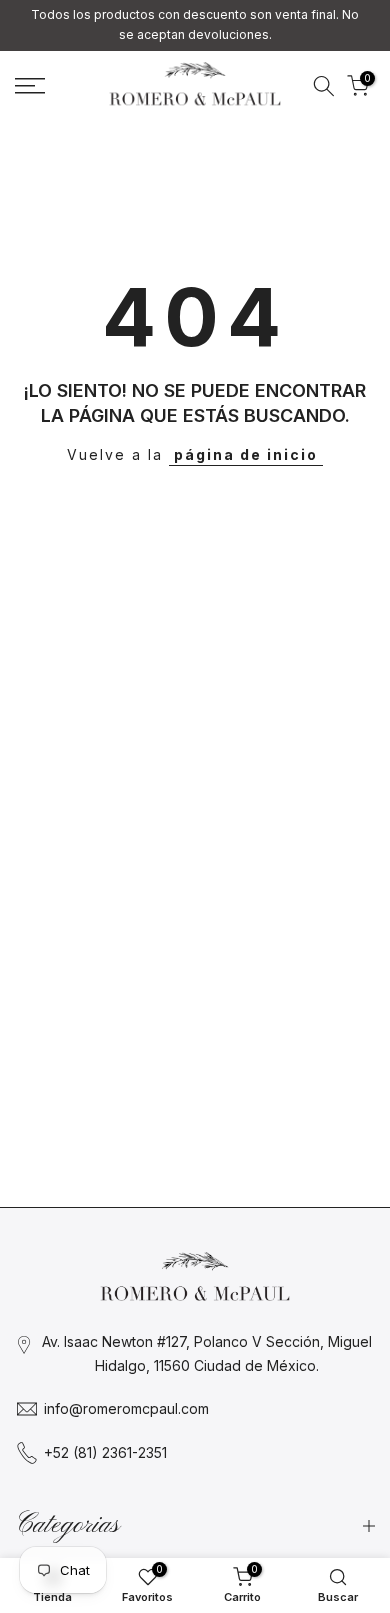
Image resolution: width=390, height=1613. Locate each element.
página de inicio (246, 454)
